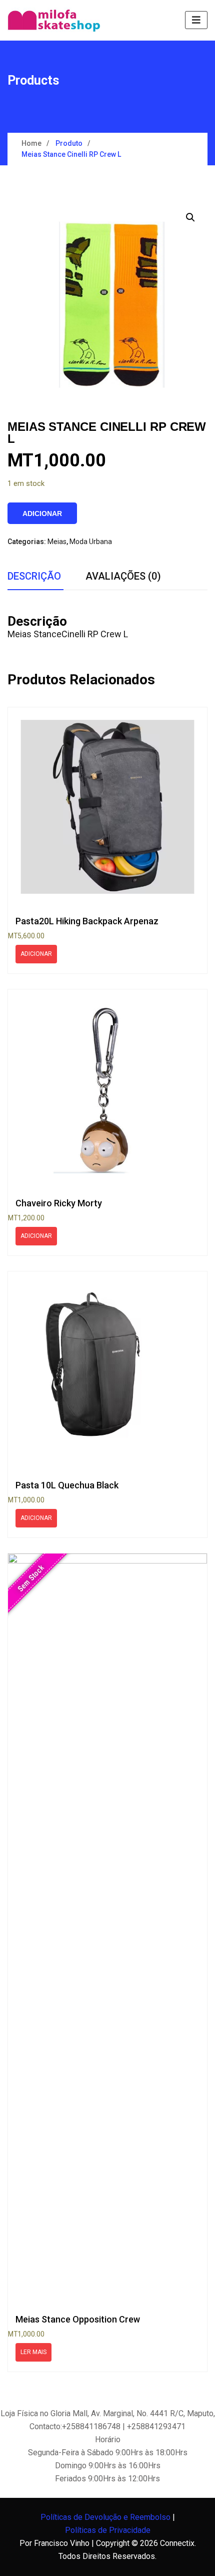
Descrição (34, 576)
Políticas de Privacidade (108, 2530)
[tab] (34, 577)
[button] (190, 217)
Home (31, 143)
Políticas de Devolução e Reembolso (105, 2517)
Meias (57, 542)
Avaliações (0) (123, 576)
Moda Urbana (91, 542)
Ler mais (33, 2352)
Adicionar (42, 513)
